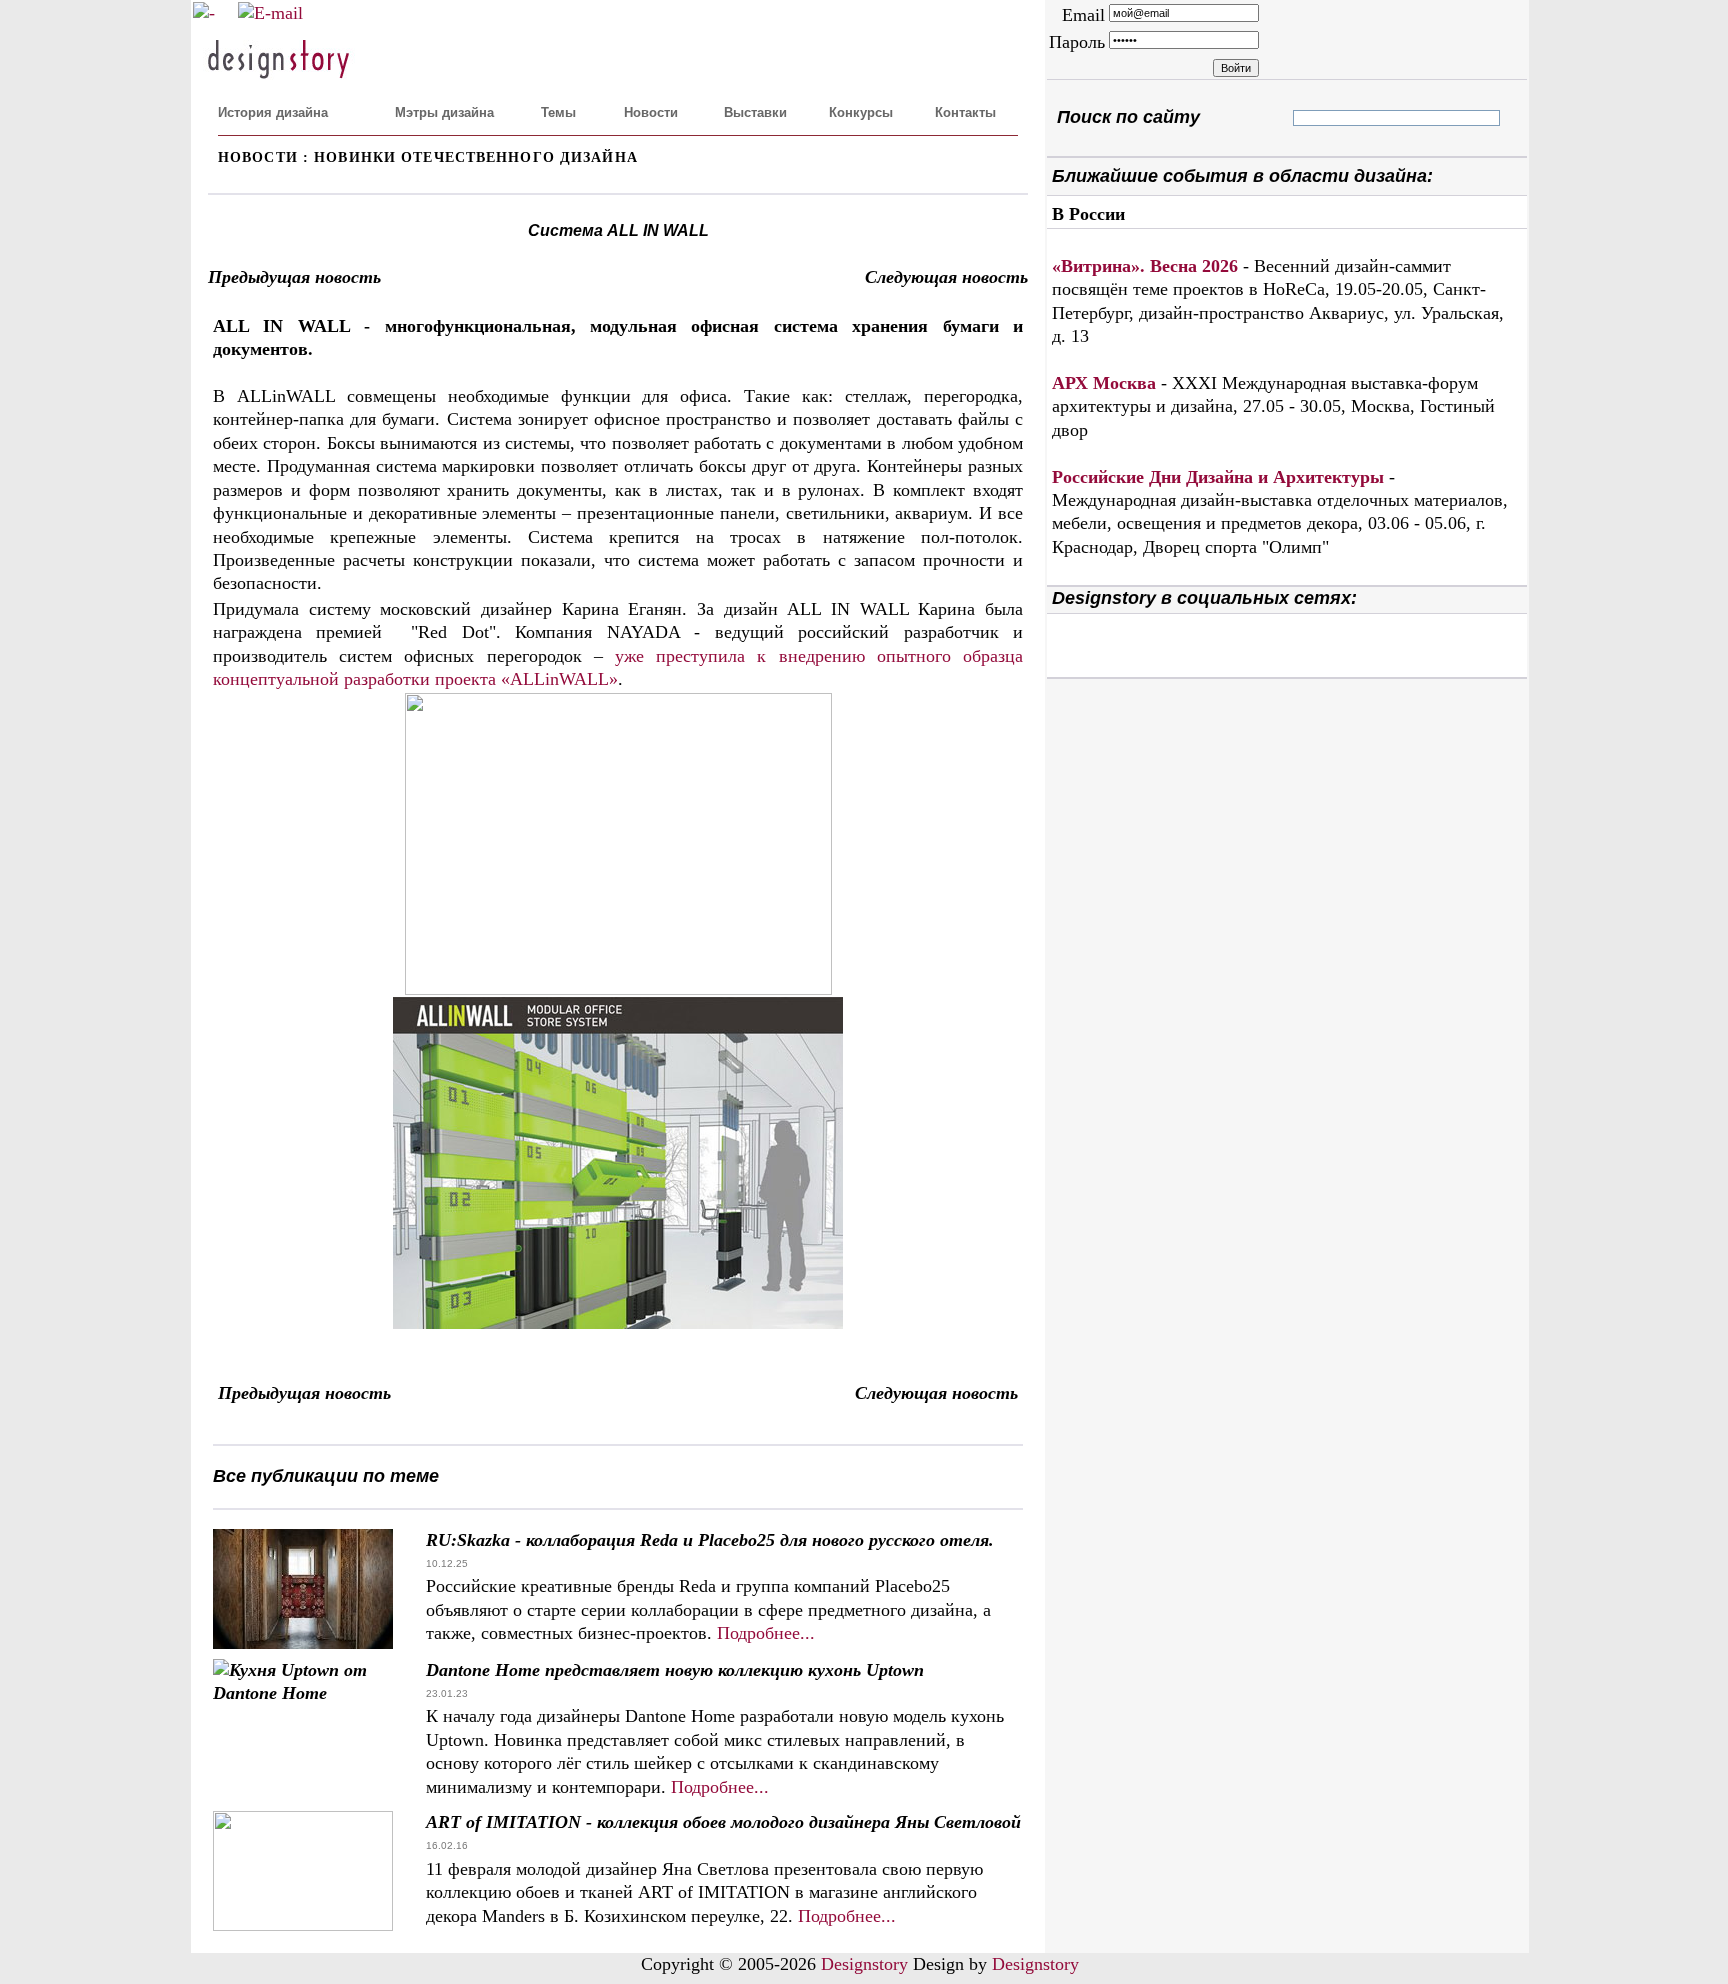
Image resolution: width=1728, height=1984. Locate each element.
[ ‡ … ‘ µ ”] (1310, 117)
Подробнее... (766, 1633)
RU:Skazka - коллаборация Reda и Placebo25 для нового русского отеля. (710, 1540)
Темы (558, 112)
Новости (651, 112)
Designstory (864, 1964)
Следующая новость (946, 277)
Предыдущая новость (294, 277)
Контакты (965, 112)
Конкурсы (861, 112)
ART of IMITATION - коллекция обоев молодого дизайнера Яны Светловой (723, 1822)
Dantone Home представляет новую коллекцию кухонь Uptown (675, 1670)
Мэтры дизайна (444, 112)
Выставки (755, 112)
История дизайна (273, 112)
